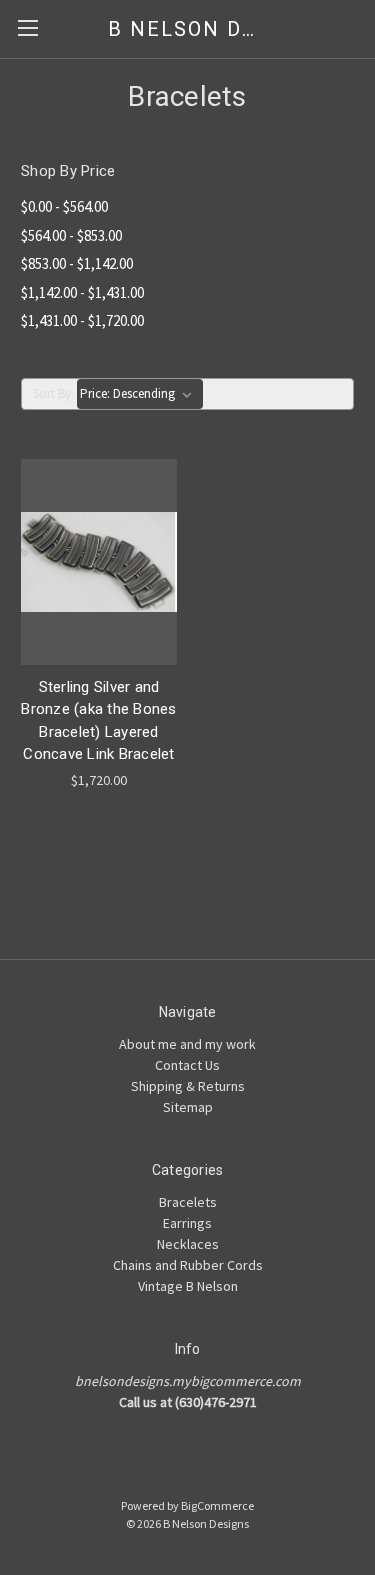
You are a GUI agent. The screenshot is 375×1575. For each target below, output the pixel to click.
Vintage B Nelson (188, 1286)
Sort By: (53, 393)
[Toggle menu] (27, 27)
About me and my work (187, 1044)
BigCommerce (217, 1505)
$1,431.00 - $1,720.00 (82, 320)
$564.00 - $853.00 (71, 235)
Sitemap (188, 1107)
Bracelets (188, 1202)
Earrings (187, 1223)
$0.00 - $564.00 (64, 206)
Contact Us (187, 1065)
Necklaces (188, 1244)
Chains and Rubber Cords (188, 1265)
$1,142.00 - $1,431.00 (82, 292)
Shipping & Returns (188, 1086)
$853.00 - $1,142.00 (77, 263)
